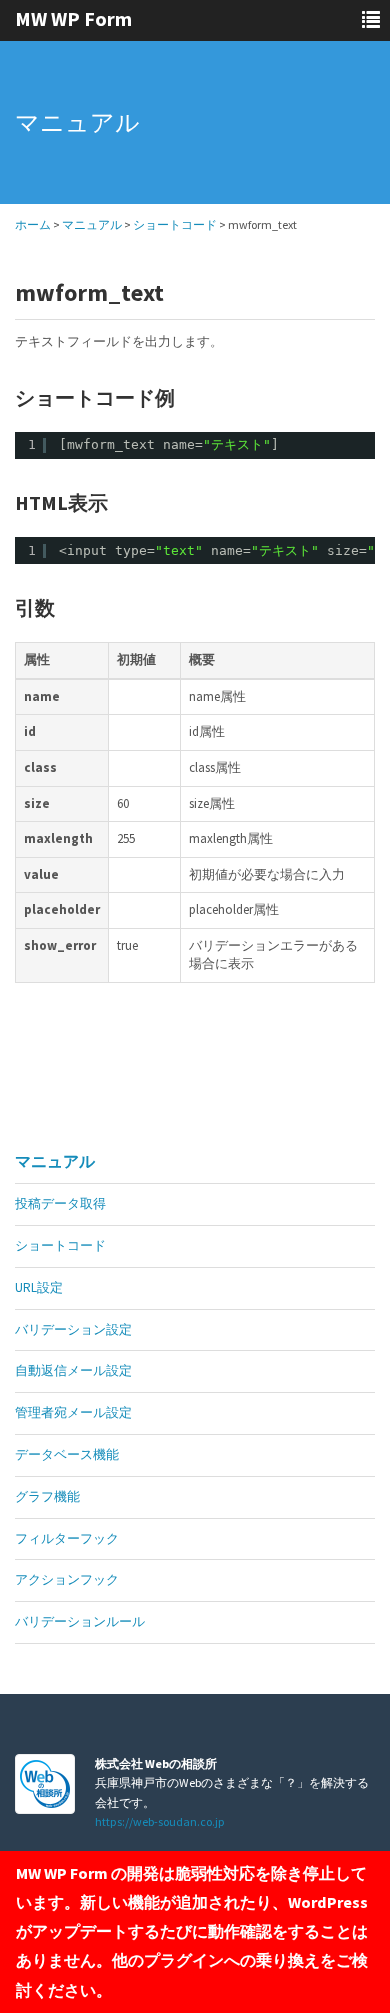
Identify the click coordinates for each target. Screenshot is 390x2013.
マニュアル (92, 224)
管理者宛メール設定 (73, 1412)
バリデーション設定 (73, 1329)
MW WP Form (73, 18)
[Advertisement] (132, 1093)
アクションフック (67, 1579)
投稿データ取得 (60, 1203)
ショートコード (175, 224)
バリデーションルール (80, 1621)
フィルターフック (67, 1538)
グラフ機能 (47, 1496)
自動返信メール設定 (73, 1370)
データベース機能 (67, 1454)
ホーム (33, 224)
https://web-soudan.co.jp (160, 1821)
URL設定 (39, 1287)
